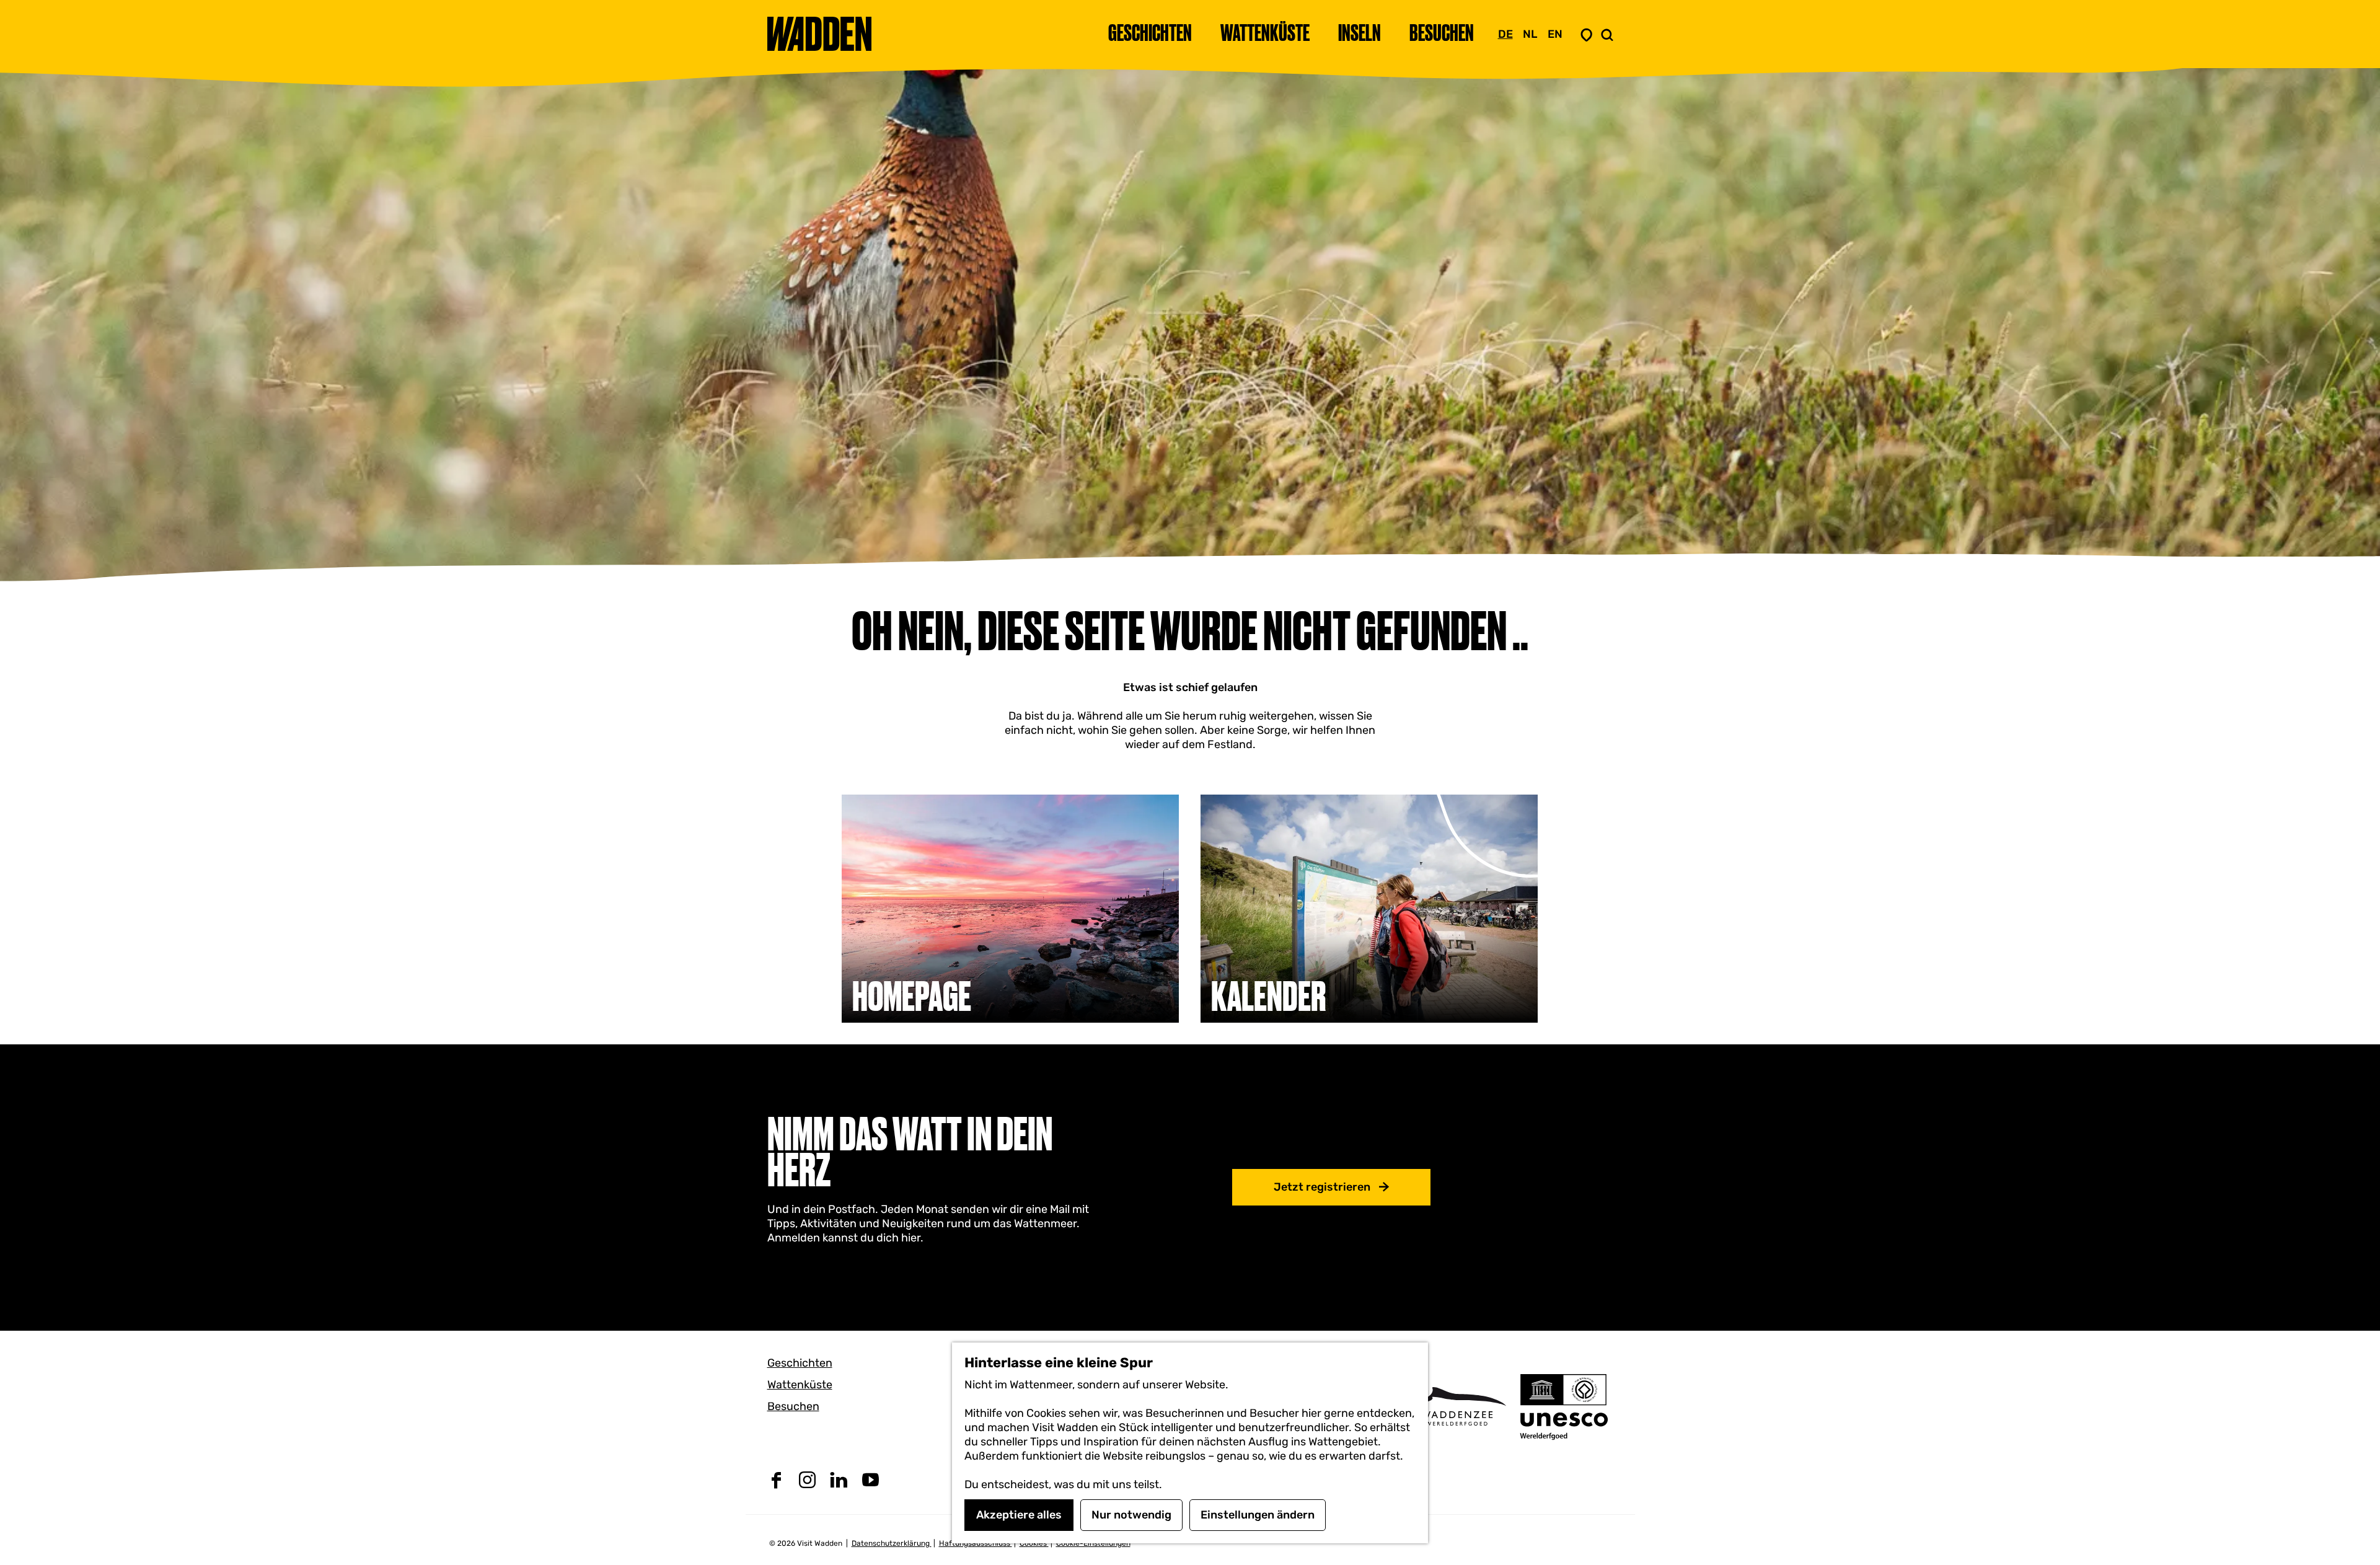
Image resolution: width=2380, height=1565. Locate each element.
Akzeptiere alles (1019, 1515)
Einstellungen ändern (1258, 1515)
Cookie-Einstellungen (1093, 1543)
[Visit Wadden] (1457, 1406)
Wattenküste (800, 1385)
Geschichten (800, 1363)
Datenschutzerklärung (892, 1543)
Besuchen (793, 1406)
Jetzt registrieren (1322, 1187)
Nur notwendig (1131, 1515)
